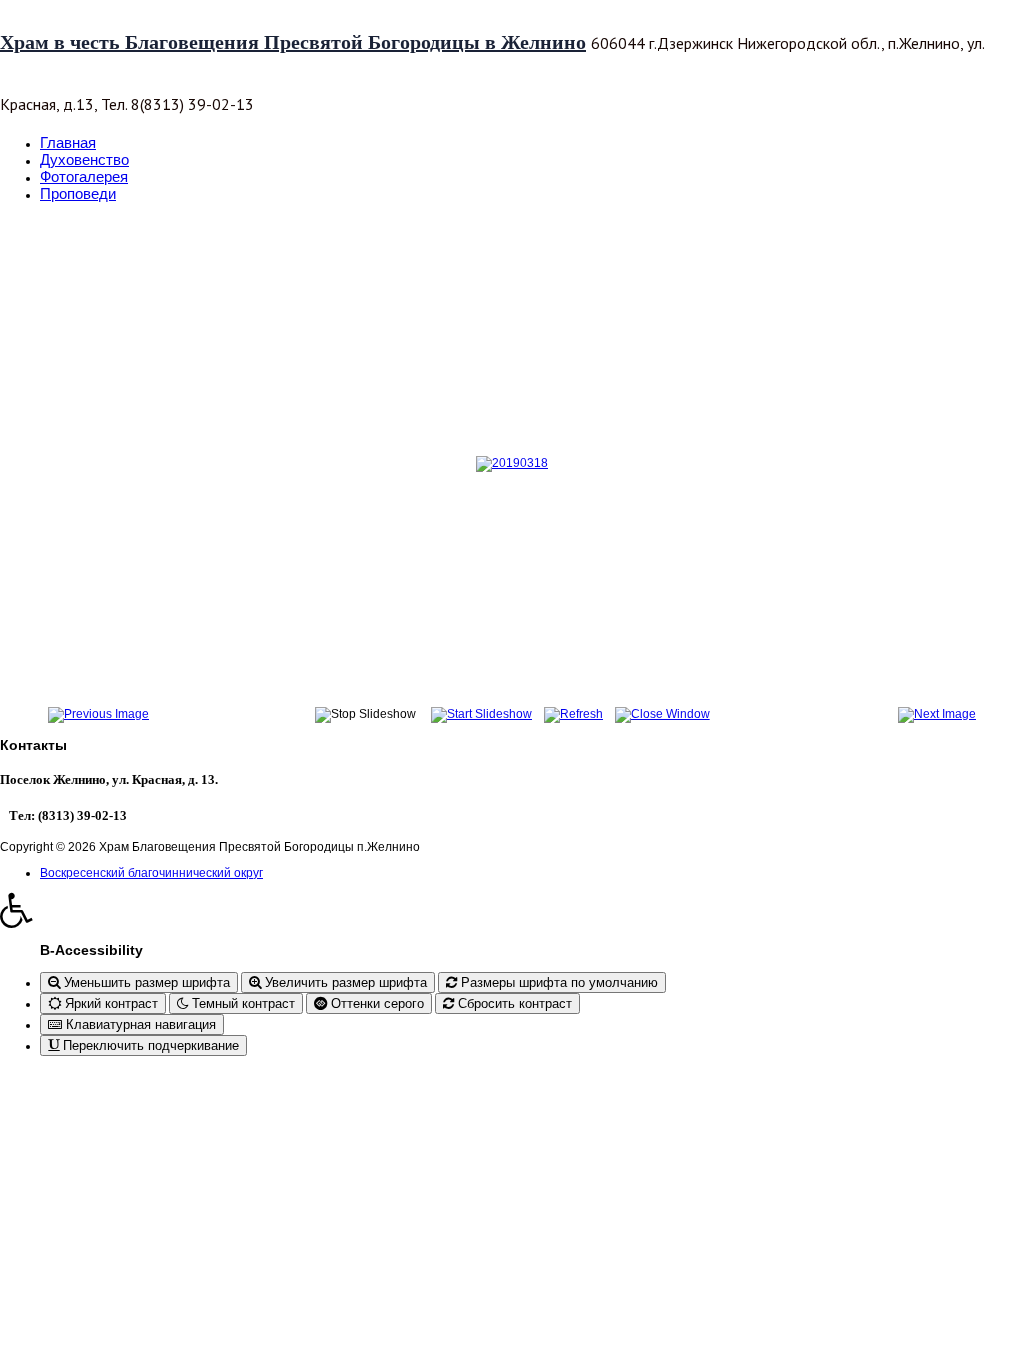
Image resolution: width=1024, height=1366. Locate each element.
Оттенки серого (375, 1003)
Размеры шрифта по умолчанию (557, 982)
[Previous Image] (98, 714)
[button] (512, 910)
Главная (68, 142)
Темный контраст (241, 1003)
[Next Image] (937, 714)
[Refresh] (573, 714)
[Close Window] (662, 714)
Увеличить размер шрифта (344, 982)
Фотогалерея (84, 176)
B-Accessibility (91, 950)
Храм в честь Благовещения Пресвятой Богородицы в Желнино (293, 42)
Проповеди (78, 193)
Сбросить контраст (513, 1003)
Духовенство (84, 159)
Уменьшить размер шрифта (145, 982)
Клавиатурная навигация (139, 1024)
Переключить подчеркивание (149, 1045)
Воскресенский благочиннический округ (151, 873)
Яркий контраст (109, 1003)
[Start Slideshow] (481, 714)
